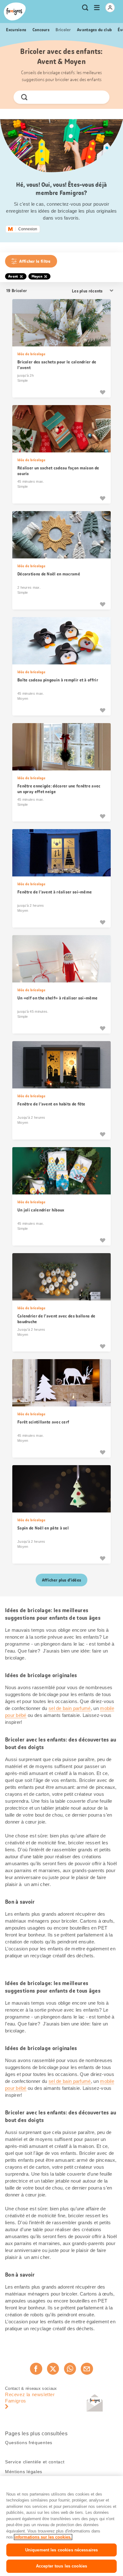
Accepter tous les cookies (61, 2566)
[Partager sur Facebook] (36, 2369)
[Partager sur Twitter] (53, 2369)
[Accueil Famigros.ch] (15, 12)
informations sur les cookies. (43, 2537)
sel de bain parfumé (70, 1708)
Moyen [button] (37, 276)
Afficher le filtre (35, 261)
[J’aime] (102, 392)
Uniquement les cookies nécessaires (61, 2550)
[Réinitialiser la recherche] (99, 97)
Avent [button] (13, 276)
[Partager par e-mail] (87, 2369)
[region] (61, 2526)
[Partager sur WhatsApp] (70, 2369)
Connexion (28, 229)
